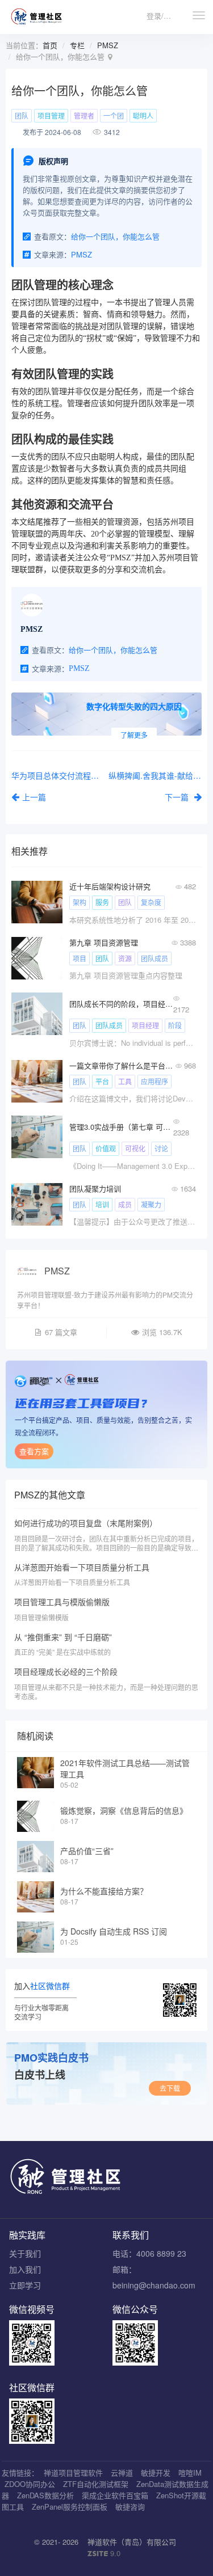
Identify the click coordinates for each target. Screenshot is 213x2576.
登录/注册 (162, 16)
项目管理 (51, 115)
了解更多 (134, 735)
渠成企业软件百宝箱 (115, 2495)
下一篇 (178, 797)
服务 (102, 902)
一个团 (114, 115)
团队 (22, 115)
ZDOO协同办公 (30, 2484)
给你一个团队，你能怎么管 (115, 236)
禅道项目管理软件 (73, 2472)
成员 (125, 1204)
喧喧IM (190, 2472)
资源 (125, 958)
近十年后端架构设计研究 (110, 886)
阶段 (175, 1025)
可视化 (135, 1148)
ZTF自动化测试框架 (96, 2484)
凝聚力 (151, 1204)
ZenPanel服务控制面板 (70, 2507)
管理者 (84, 115)
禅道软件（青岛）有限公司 (132, 2542)
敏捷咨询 (130, 2507)
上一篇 (34, 797)
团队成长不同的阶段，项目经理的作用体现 (121, 1004)
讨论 (161, 1148)
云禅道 (122, 2472)
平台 (102, 1081)
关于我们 (25, 2253)
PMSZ (108, 45)
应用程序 (154, 1081)
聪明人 (143, 115)
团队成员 (154, 958)
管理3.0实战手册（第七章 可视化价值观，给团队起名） (121, 1127)
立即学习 (25, 2285)
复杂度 (151, 902)
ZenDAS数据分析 (45, 2495)
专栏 (77, 45)
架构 (80, 902)
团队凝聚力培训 (95, 1188)
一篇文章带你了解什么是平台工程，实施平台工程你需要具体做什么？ (121, 1065)
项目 (80, 958)
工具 (125, 1081)
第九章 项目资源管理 (104, 942)
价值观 (106, 1148)
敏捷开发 (156, 2472)
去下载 (170, 2088)
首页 (50, 45)
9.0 (104, 2553)
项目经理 (145, 1025)
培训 (102, 1204)
